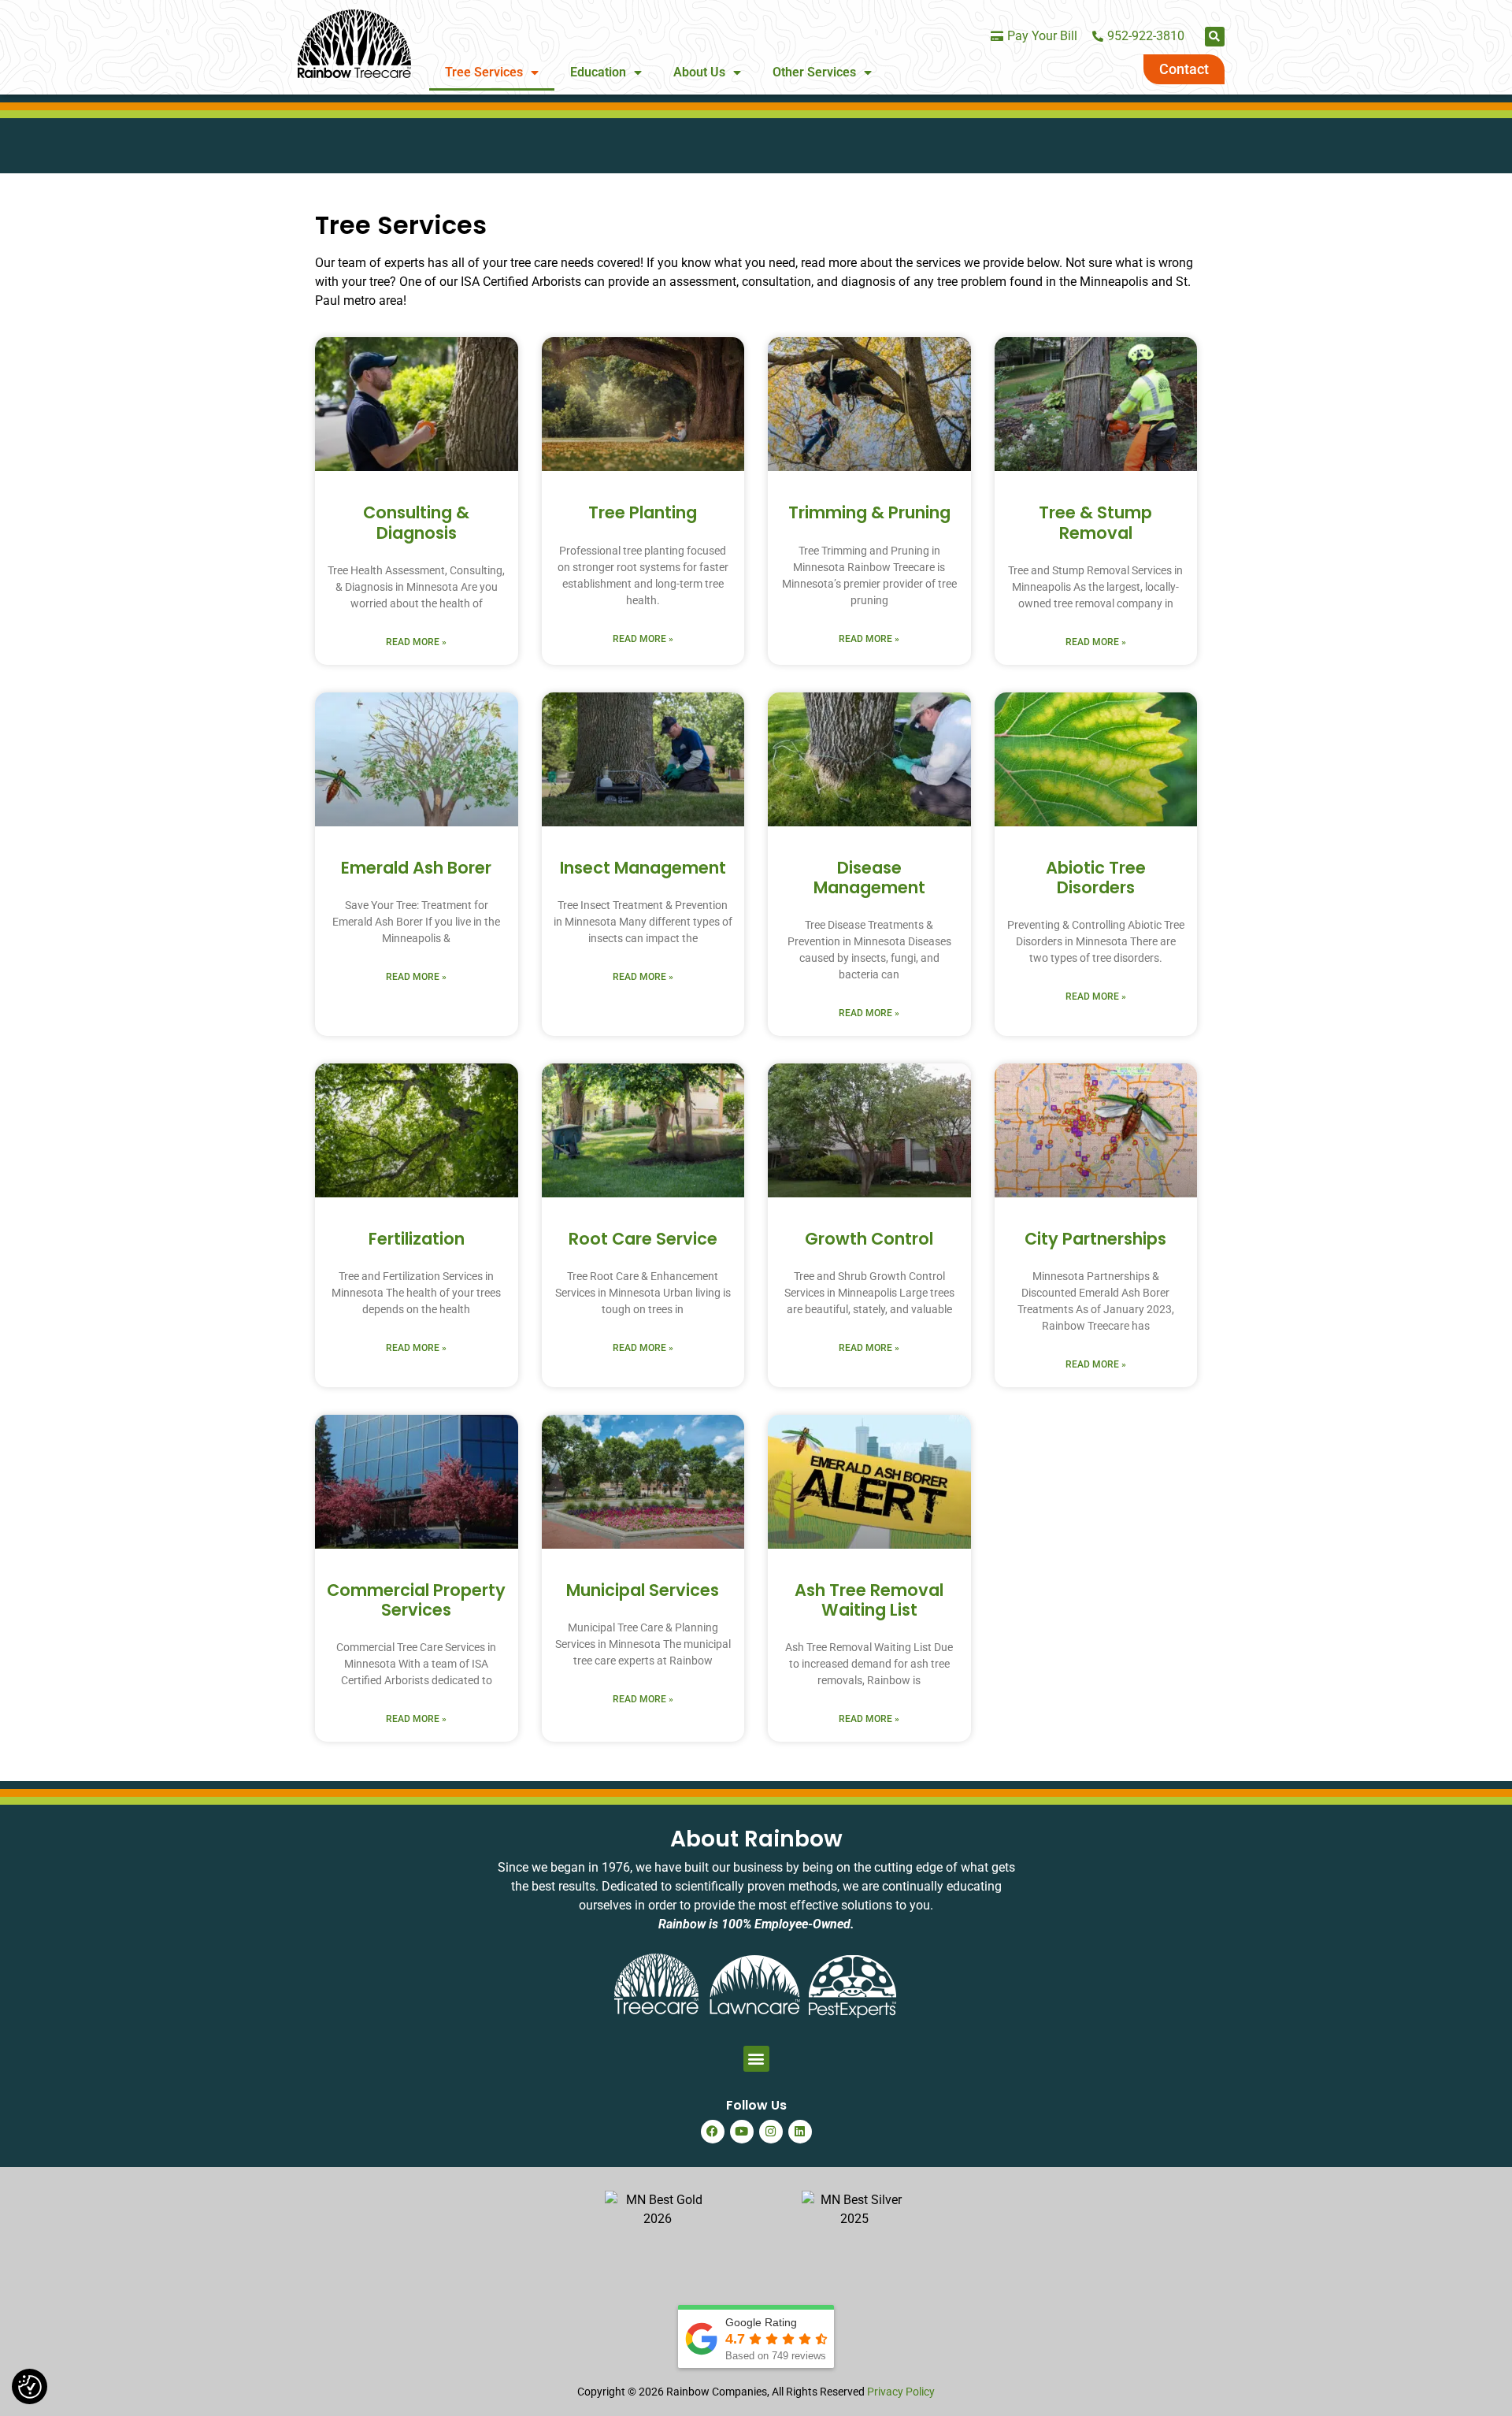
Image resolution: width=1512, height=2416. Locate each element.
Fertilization (417, 1239)
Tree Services (484, 72)
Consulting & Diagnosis (416, 522)
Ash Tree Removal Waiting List (869, 1600)
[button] (1215, 37)
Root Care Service (643, 1239)
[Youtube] (742, 2132)
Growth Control (869, 1239)
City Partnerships (1095, 1239)
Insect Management (643, 868)
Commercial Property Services (416, 1600)
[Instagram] (771, 2132)
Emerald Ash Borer (416, 868)
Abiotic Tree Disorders (1096, 878)
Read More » (416, 642)
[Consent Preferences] (30, 2387)
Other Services (814, 72)
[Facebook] (713, 2132)
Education (598, 72)
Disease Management (869, 878)
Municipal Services (643, 1590)
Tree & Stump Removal (1095, 522)
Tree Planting (643, 512)
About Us (699, 72)
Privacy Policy (901, 2392)
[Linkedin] (800, 2132)
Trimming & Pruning (869, 512)
